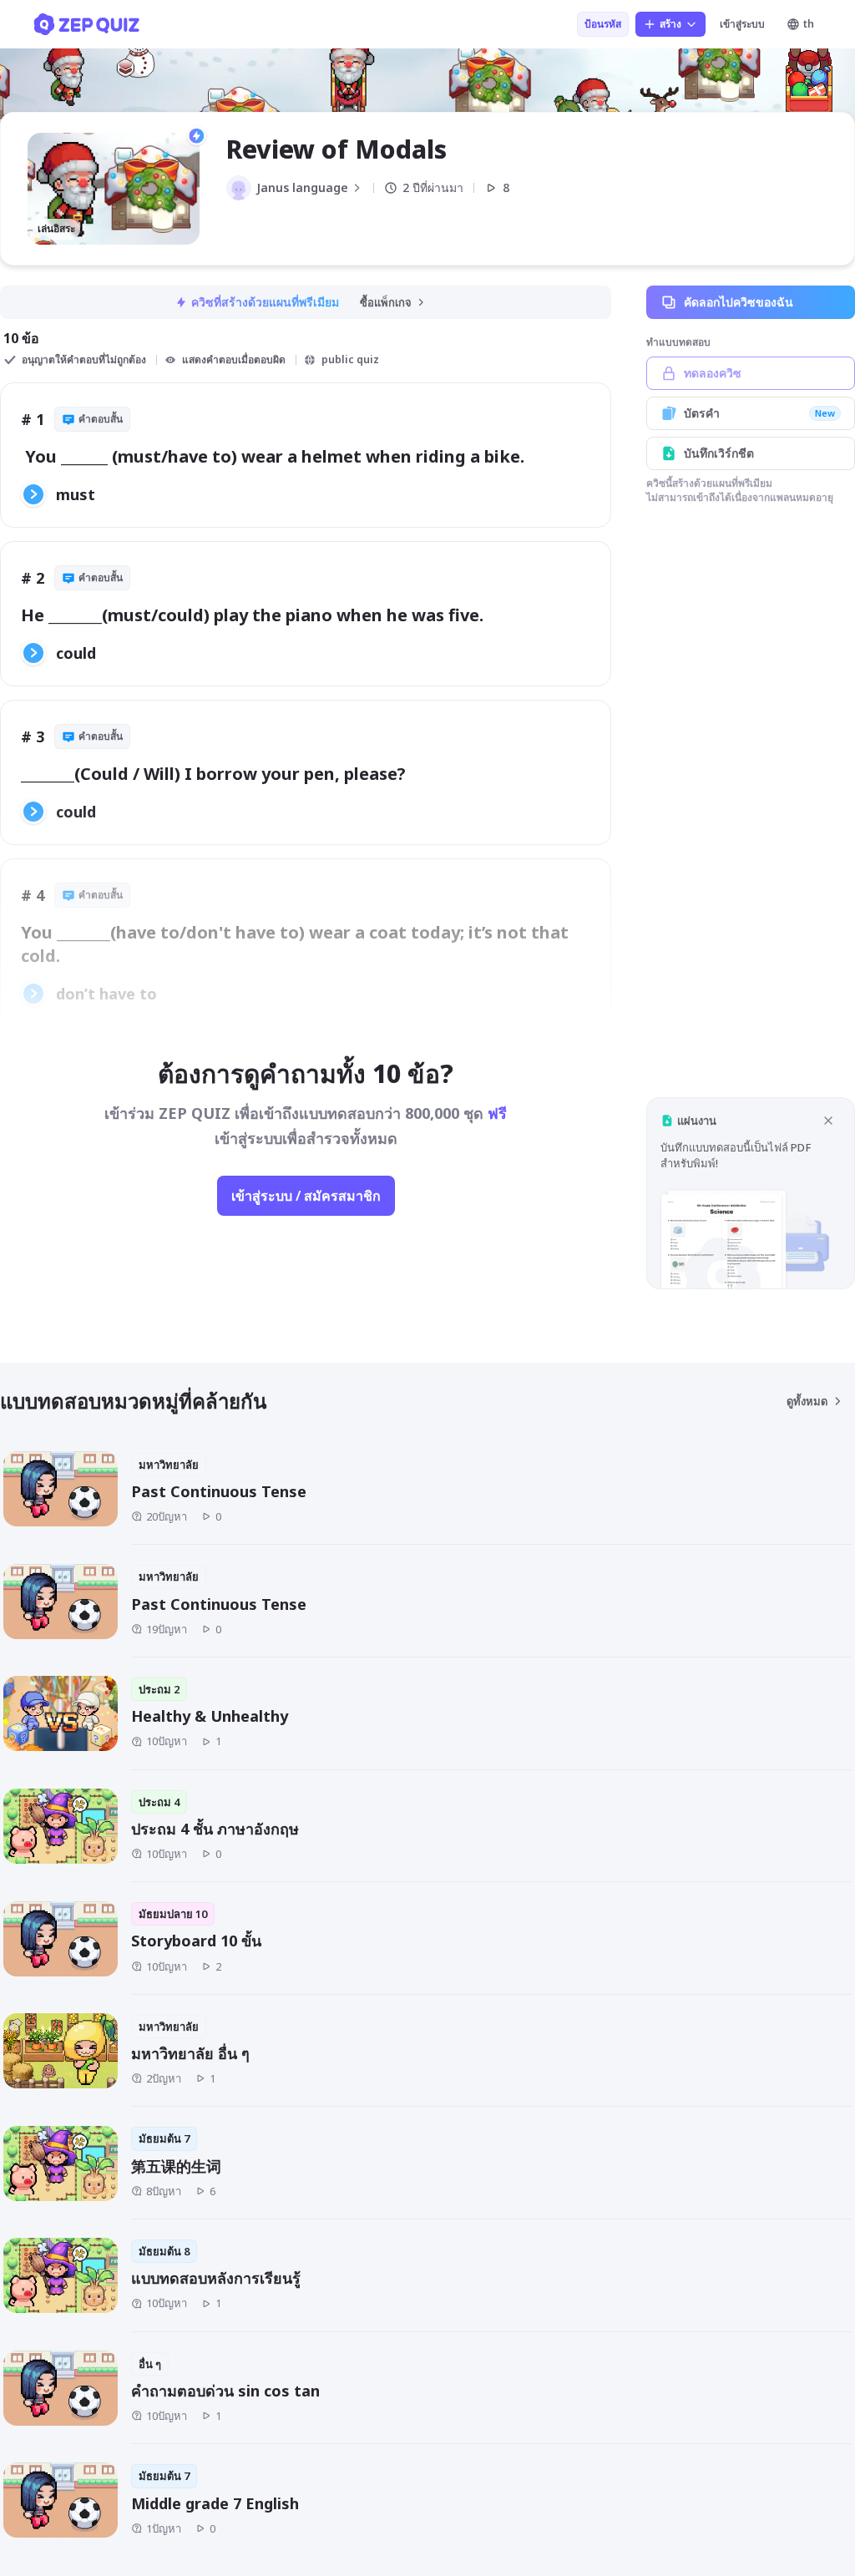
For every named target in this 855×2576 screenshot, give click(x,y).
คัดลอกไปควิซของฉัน (739, 302)
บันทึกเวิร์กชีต (719, 453)
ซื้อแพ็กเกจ (386, 302)
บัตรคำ (759, 413)
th (809, 24)
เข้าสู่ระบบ (742, 24)
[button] (751, 1193)
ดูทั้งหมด (807, 1401)
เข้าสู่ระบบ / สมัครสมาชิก (306, 1196)
